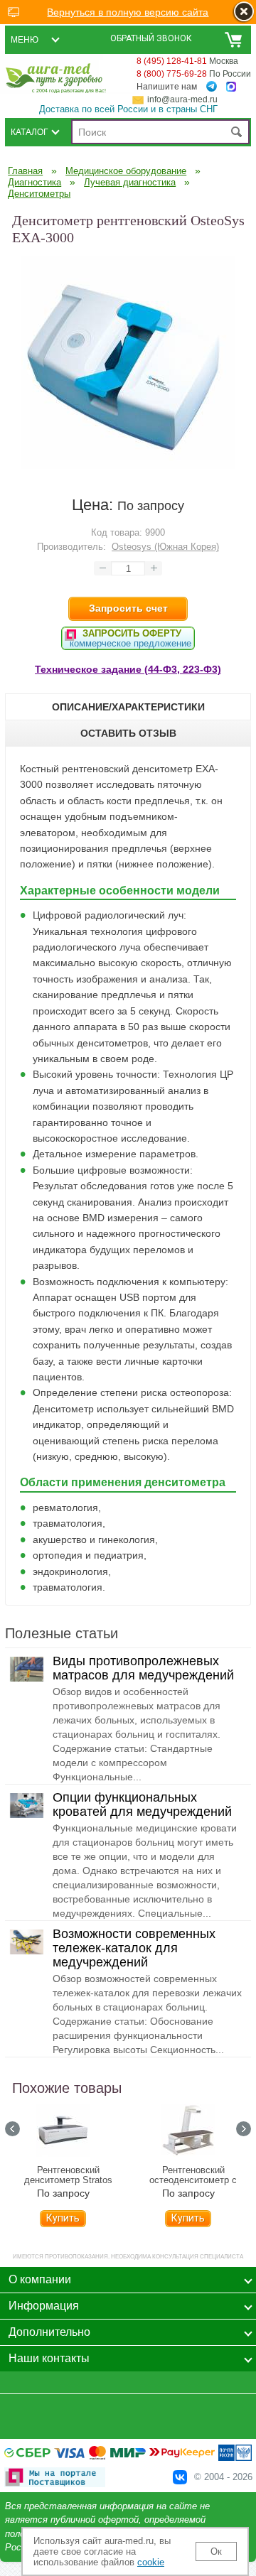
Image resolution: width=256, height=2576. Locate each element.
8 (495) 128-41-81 (172, 61)
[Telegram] (212, 87)
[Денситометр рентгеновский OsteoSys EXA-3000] (128, 465)
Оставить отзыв (128, 733)
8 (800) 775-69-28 (172, 74)
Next (244, 2129)
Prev (12, 2129)
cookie (151, 2562)
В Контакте (180, 2477)
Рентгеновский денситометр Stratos (68, 2175)
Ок (216, 2551)
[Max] (231, 87)
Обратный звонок (151, 38)
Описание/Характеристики (128, 707)
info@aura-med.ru (182, 99)
